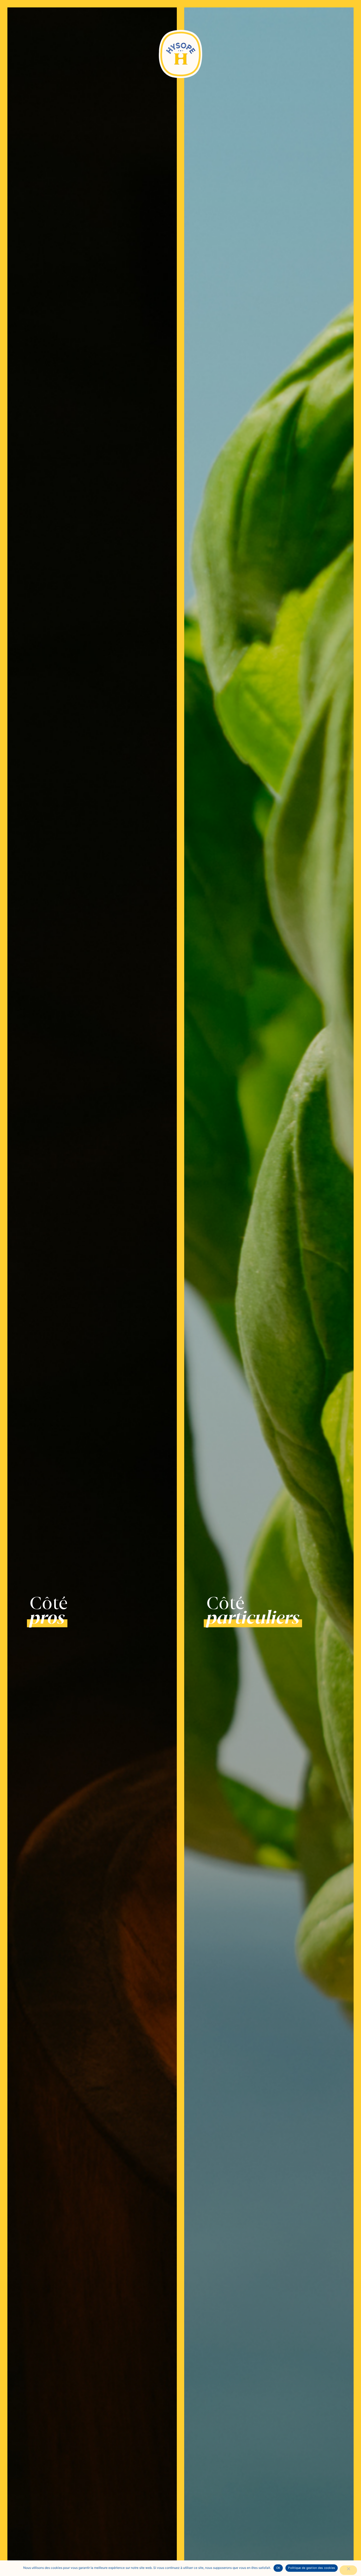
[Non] (348, 2570)
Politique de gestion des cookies (312, 2568)
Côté (49, 1610)
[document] (181, 1288)
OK (278, 2568)
